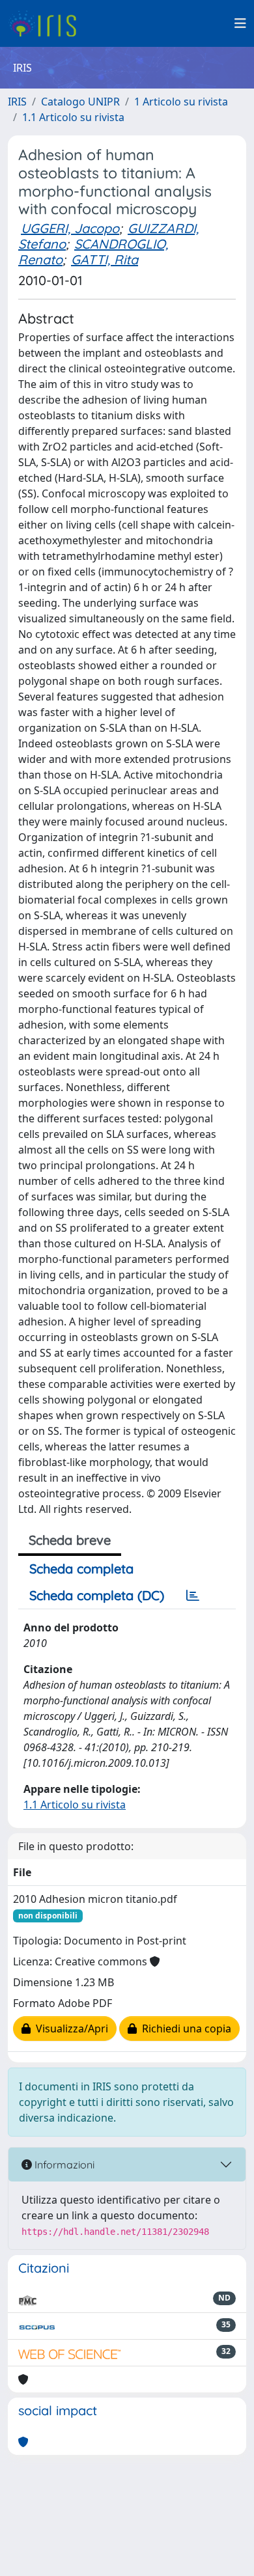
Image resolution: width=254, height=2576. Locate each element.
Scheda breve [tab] (70, 1540)
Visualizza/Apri (69, 2029)
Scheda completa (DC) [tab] (97, 1595)
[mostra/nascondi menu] (240, 23)
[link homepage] (47, 23)
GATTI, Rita (105, 259)
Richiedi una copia (184, 2029)
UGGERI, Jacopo (70, 228)
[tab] (193, 1596)
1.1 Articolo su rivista (73, 117)
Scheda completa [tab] (81, 1569)
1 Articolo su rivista (181, 102)
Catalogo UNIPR (80, 102)
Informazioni (63, 2165)
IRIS (17, 102)
